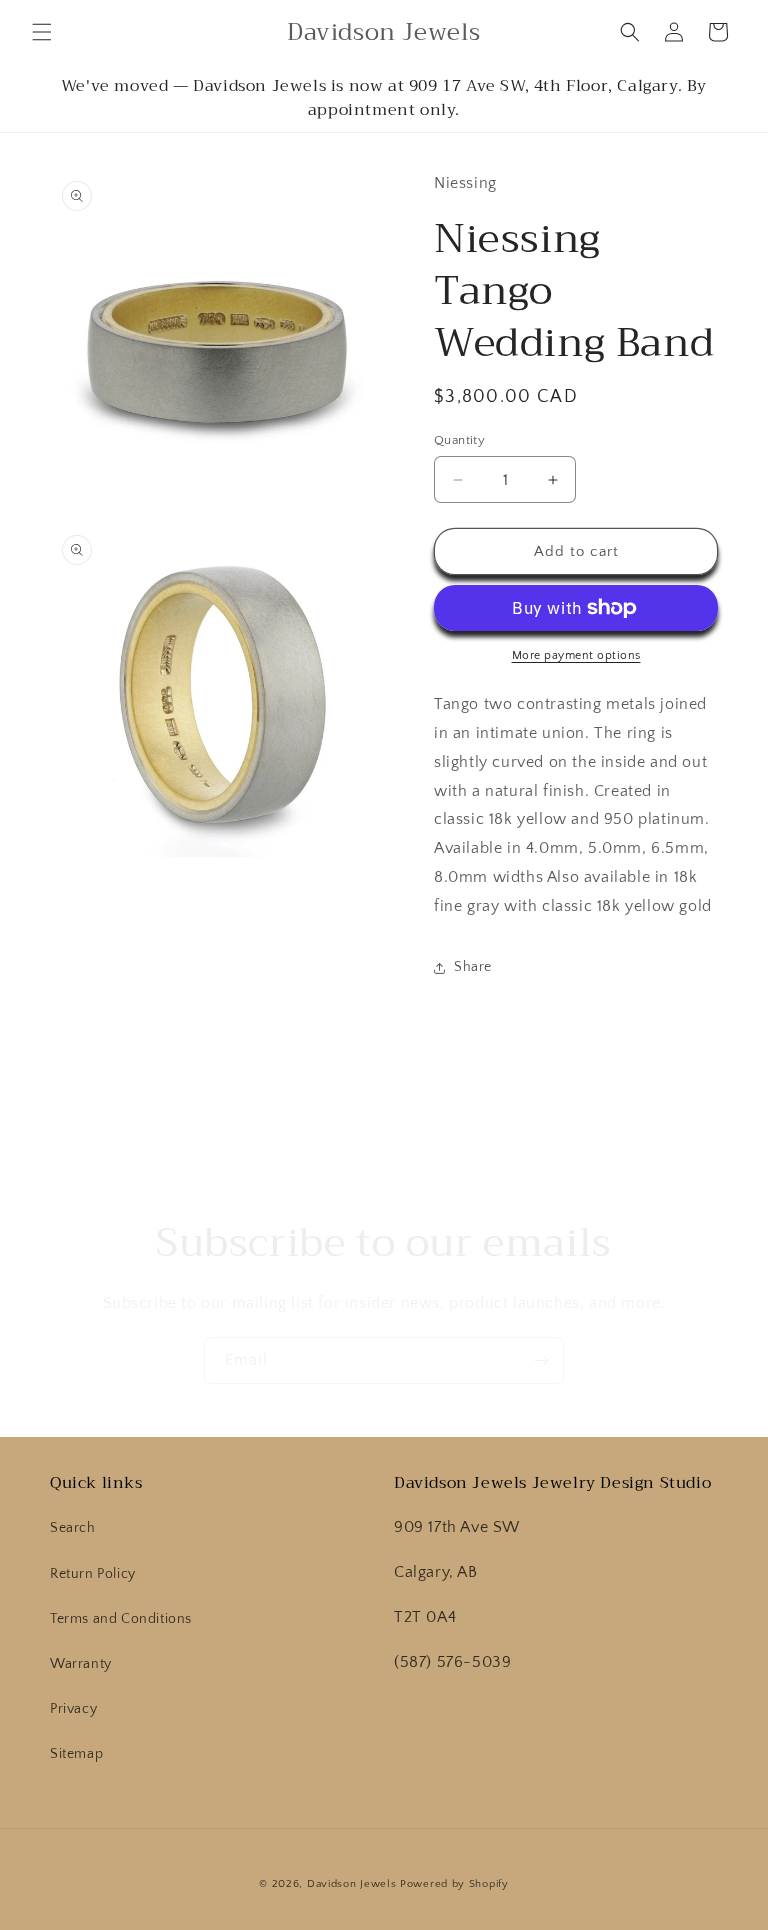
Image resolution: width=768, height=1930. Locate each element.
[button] (42, 32)
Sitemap (76, 1754)
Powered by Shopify (454, 1884)
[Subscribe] (541, 1360)
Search (73, 1528)
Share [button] (473, 967)
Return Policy (93, 1574)
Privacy (73, 1709)
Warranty (81, 1664)
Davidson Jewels (352, 1884)
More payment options (576, 655)
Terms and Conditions (121, 1619)
